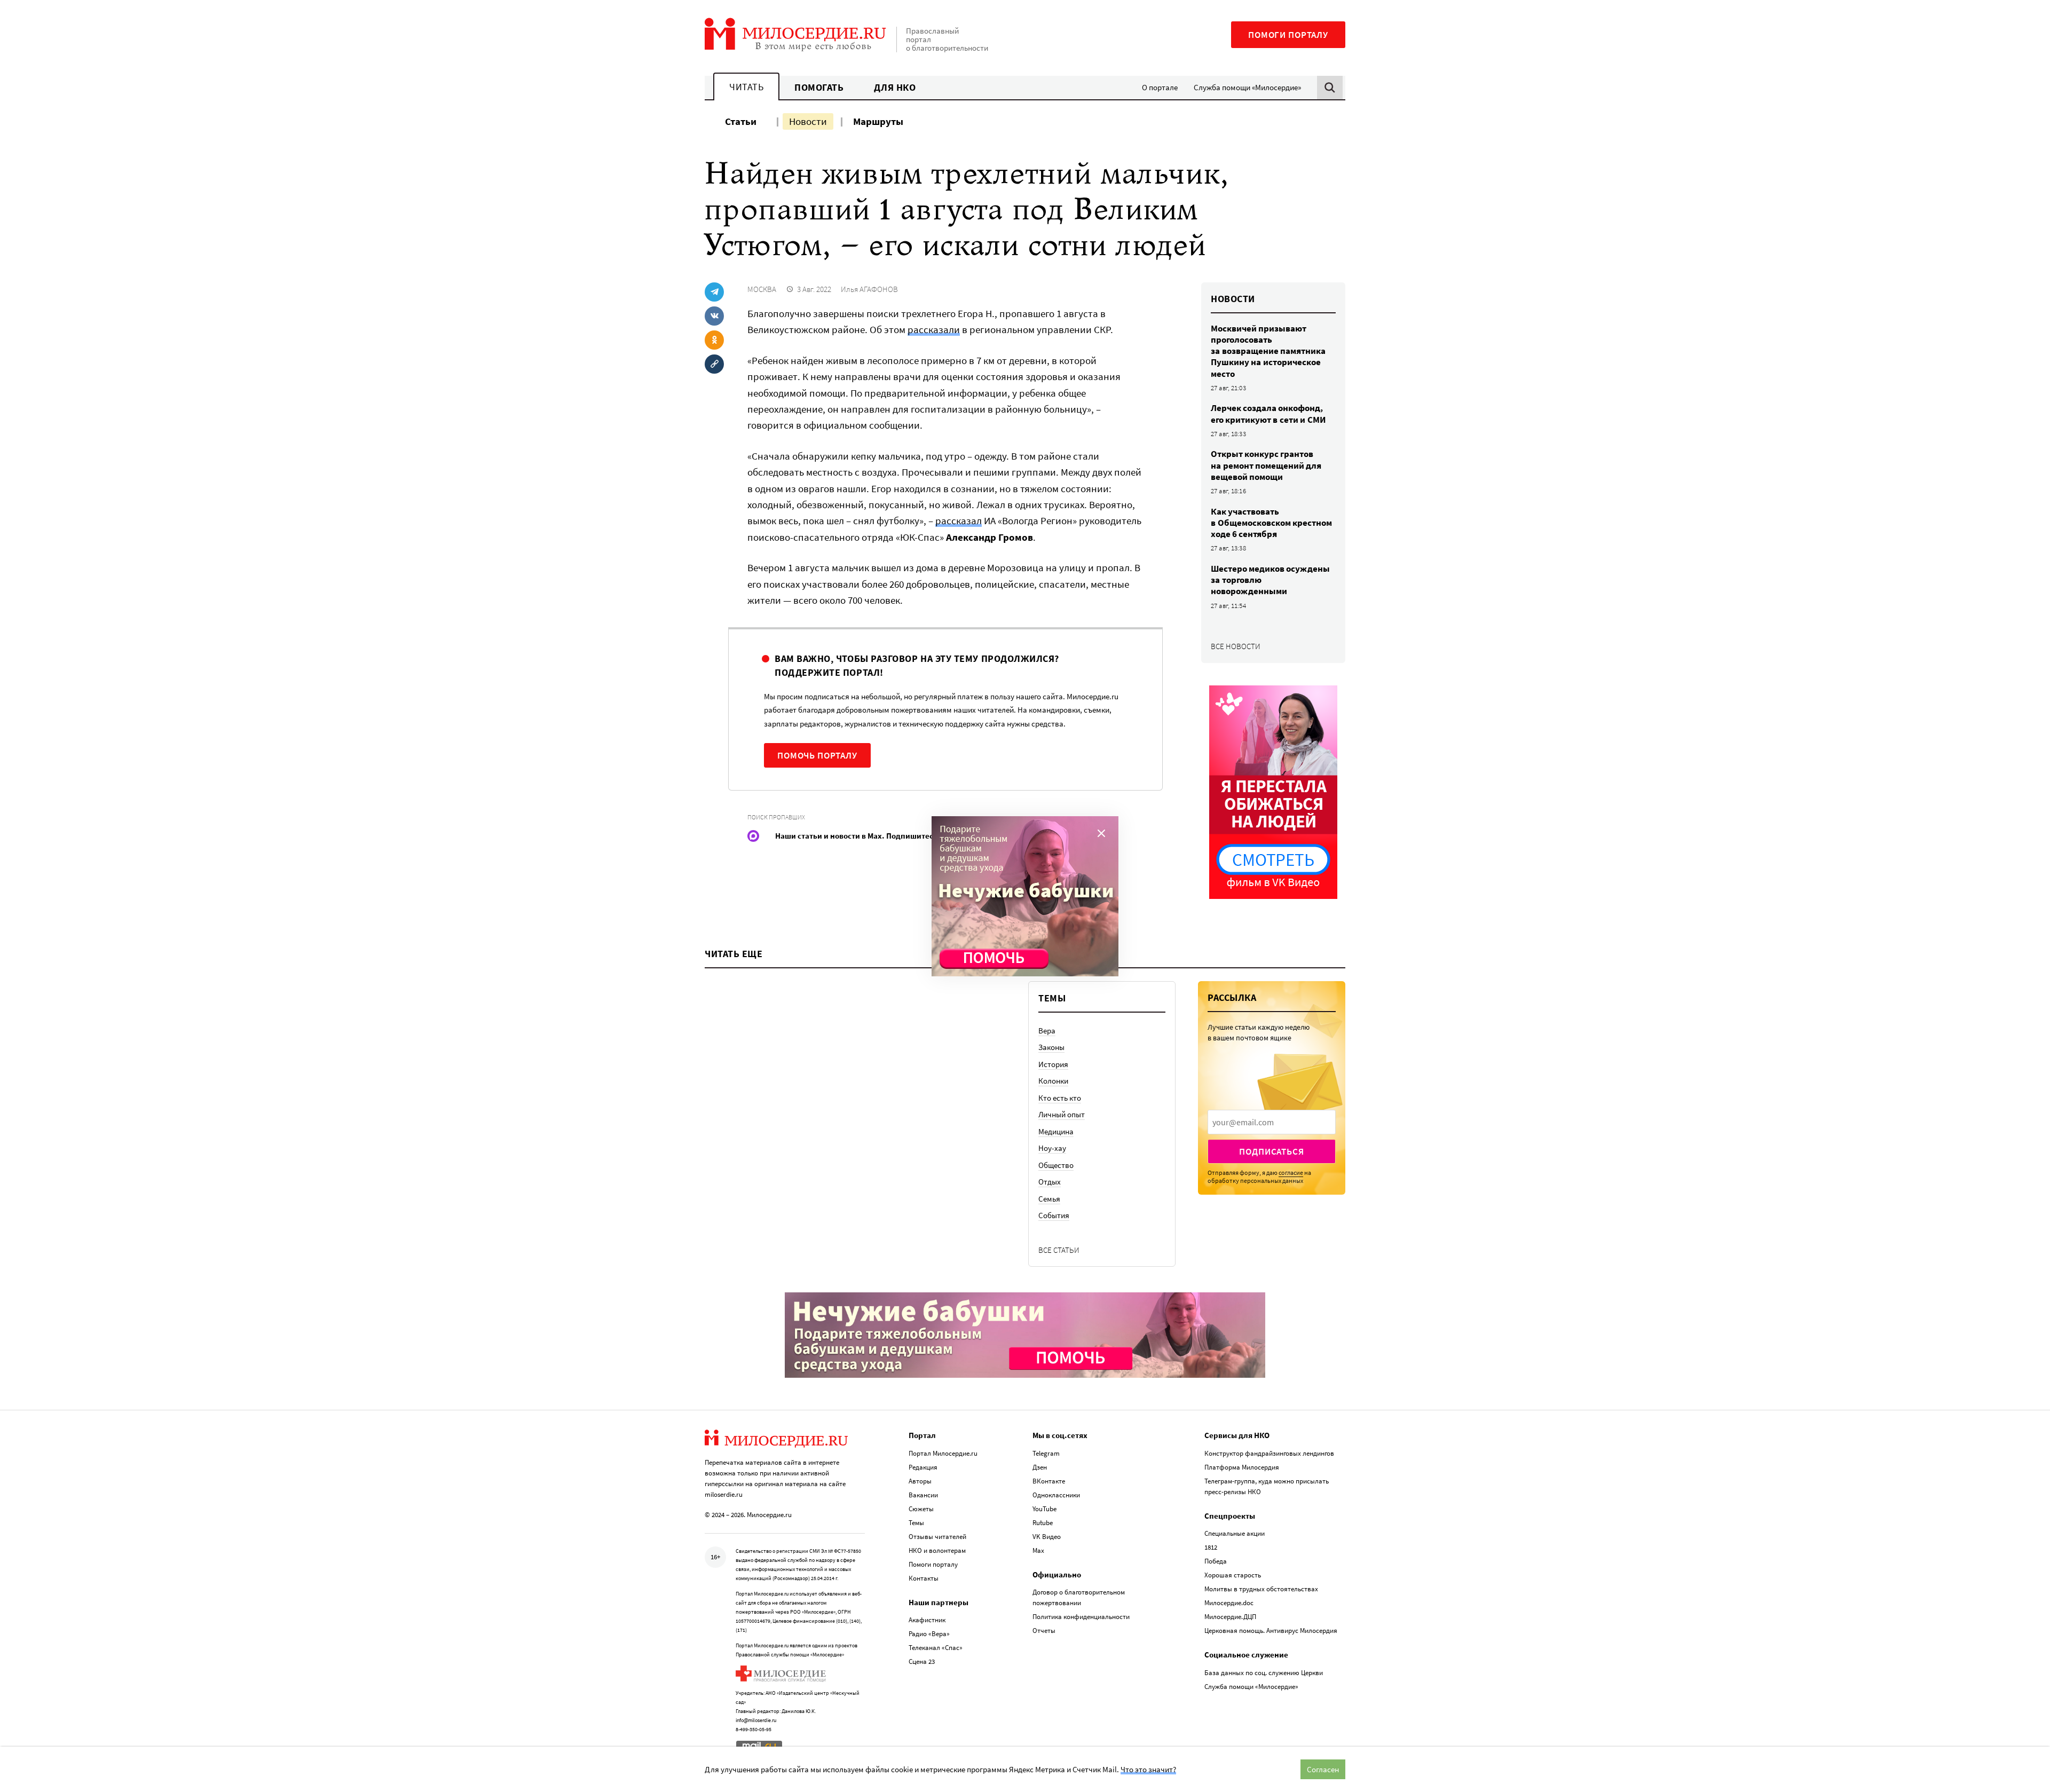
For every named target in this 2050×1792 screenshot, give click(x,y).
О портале (1160, 87)
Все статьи (1059, 1250)
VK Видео (1047, 1537)
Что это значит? (1148, 1769)
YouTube (1044, 1509)
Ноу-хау (1052, 1148)
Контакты (924, 1578)
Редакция (923, 1467)
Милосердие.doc (1229, 1603)
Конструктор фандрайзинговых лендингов (1269, 1453)
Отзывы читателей (937, 1537)
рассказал (959, 520)
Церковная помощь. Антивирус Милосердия (1271, 1631)
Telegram (1046, 1453)
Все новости (1236, 646)
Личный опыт (1062, 1114)
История (1053, 1064)
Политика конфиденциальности (1081, 1617)
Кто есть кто (1060, 1098)
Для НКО (895, 87)
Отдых (1050, 1182)
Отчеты (1044, 1631)
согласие (1291, 1173)
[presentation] (1272, 1122)
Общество (1056, 1165)
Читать (746, 87)
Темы (916, 1523)
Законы (1051, 1047)
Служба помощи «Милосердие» (1247, 87)
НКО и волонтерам (937, 1550)
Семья (1049, 1199)
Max (1038, 1550)
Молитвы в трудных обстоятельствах (1261, 1589)
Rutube (1043, 1523)
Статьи (741, 121)
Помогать (819, 87)
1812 (1211, 1547)
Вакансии (923, 1495)
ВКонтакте (1049, 1481)
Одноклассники (1056, 1495)
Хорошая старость (1233, 1575)
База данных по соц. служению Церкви (1264, 1673)
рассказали (934, 329)
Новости (808, 121)
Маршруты (878, 121)
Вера (1047, 1031)
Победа (1216, 1561)
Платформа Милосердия (1242, 1467)
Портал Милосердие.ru (943, 1453)
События (1054, 1215)
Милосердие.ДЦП (1230, 1617)
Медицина (1056, 1131)
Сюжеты (921, 1509)
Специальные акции (1235, 1533)
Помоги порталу (1288, 35)
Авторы (920, 1481)
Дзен (1040, 1467)
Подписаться (1271, 1151)
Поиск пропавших (776, 817)
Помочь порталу (817, 755)
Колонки (1053, 1081)
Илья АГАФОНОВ (869, 289)
